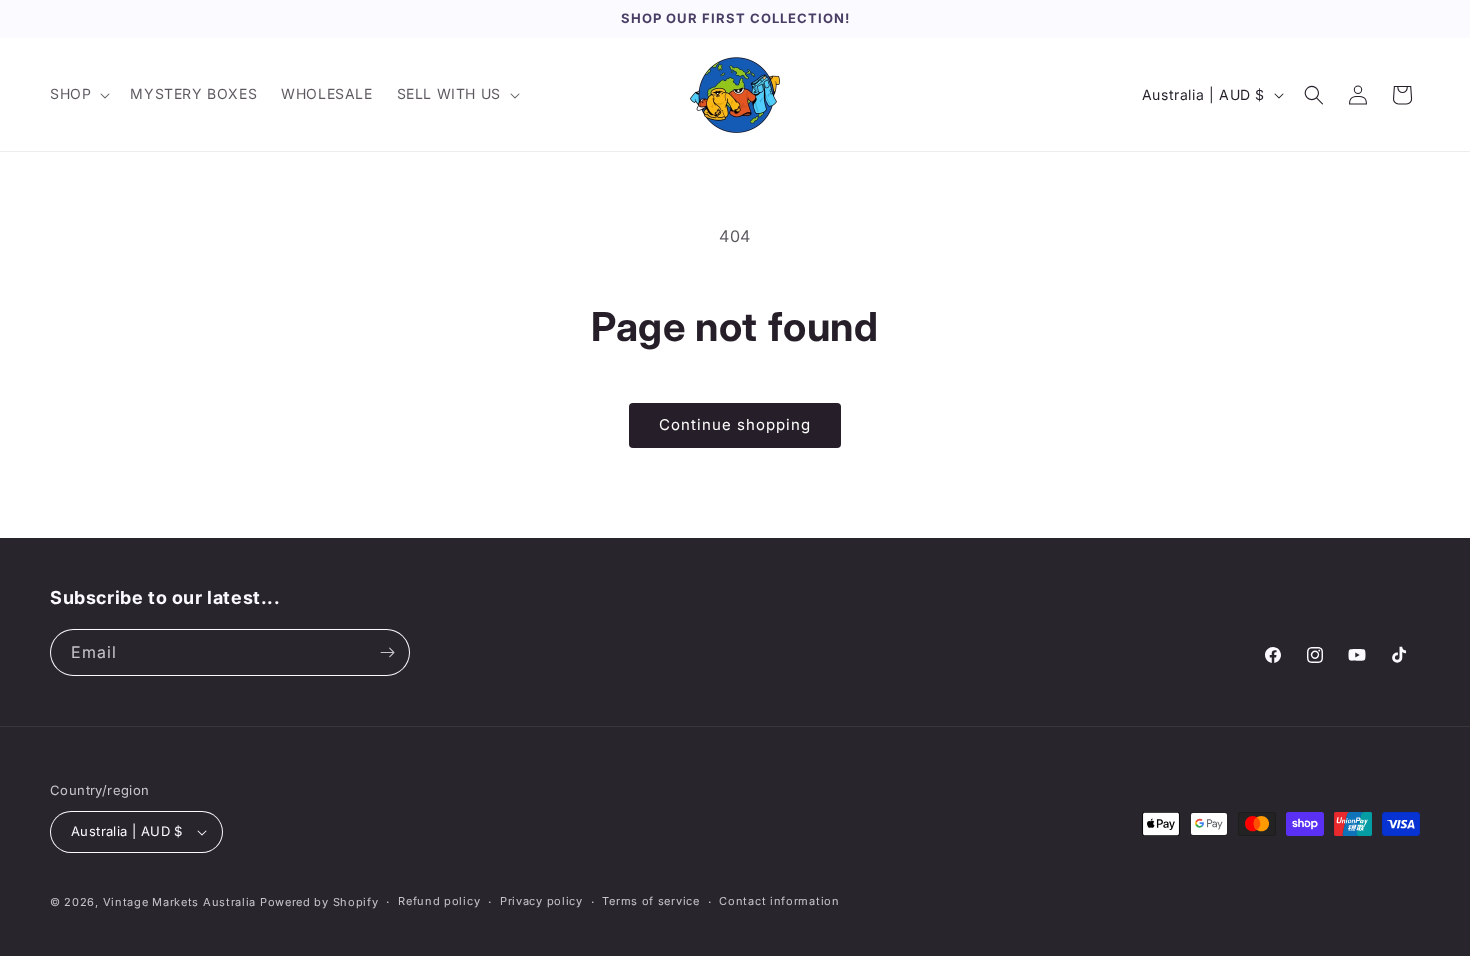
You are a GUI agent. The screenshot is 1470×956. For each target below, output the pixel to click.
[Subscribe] (387, 652)
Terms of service (650, 901)
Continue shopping (735, 424)
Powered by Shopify (319, 902)
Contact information (779, 901)
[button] (78, 94)
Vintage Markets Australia (180, 902)
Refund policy (439, 901)
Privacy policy (541, 901)
